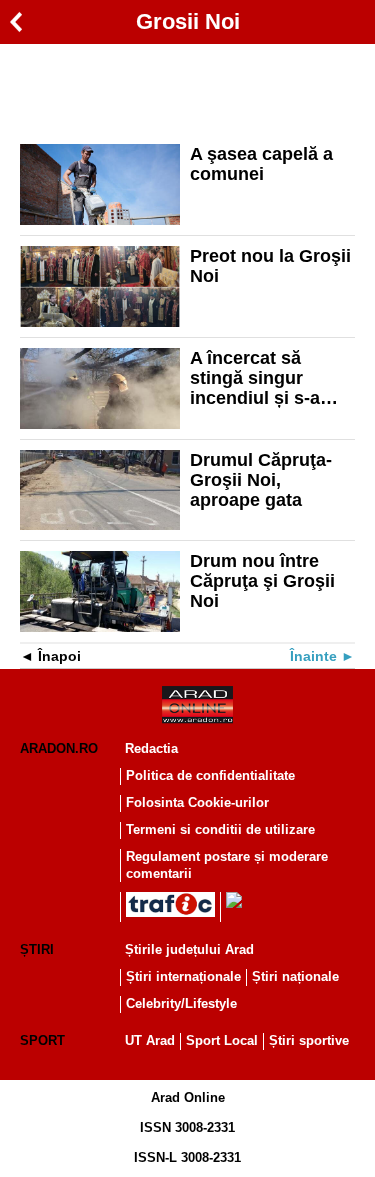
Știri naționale (295, 976)
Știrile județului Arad (189, 949)
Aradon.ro (59, 748)
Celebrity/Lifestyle (181, 1003)
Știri (37, 949)
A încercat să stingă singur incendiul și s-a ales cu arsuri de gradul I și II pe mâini (261, 378)
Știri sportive (309, 1040)
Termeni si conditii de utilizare (220, 829)
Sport (42, 1040)
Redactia (151, 748)
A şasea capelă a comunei (261, 164)
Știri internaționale (183, 976)
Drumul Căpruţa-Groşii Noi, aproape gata (261, 480)
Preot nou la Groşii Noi (270, 266)
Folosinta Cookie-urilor (197, 802)
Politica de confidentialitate (210, 775)
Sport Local (222, 1040)
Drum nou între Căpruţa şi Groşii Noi (262, 581)
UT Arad (150, 1040)
